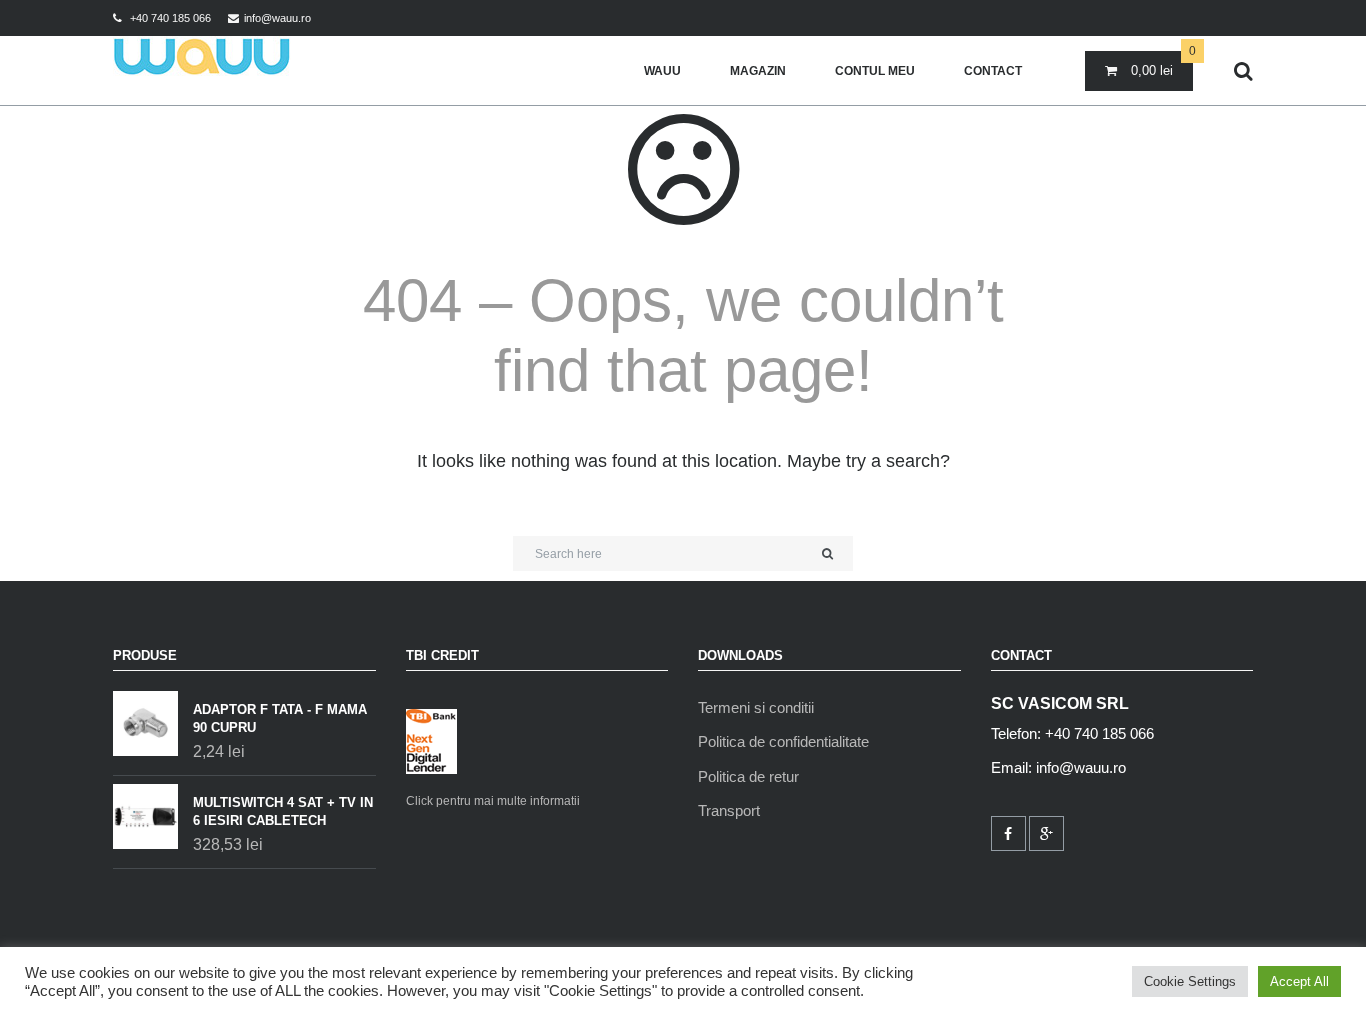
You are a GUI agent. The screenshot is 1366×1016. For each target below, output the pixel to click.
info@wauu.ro (277, 18)
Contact (993, 71)
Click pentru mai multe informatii (493, 801)
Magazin (758, 71)
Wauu (662, 71)
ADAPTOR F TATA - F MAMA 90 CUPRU (280, 718)
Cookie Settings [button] (1190, 981)
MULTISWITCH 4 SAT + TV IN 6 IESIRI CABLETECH (283, 811)
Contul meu (875, 71)
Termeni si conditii (756, 707)
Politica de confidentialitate (783, 741)
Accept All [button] (1299, 981)
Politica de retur (748, 776)
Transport (729, 810)
